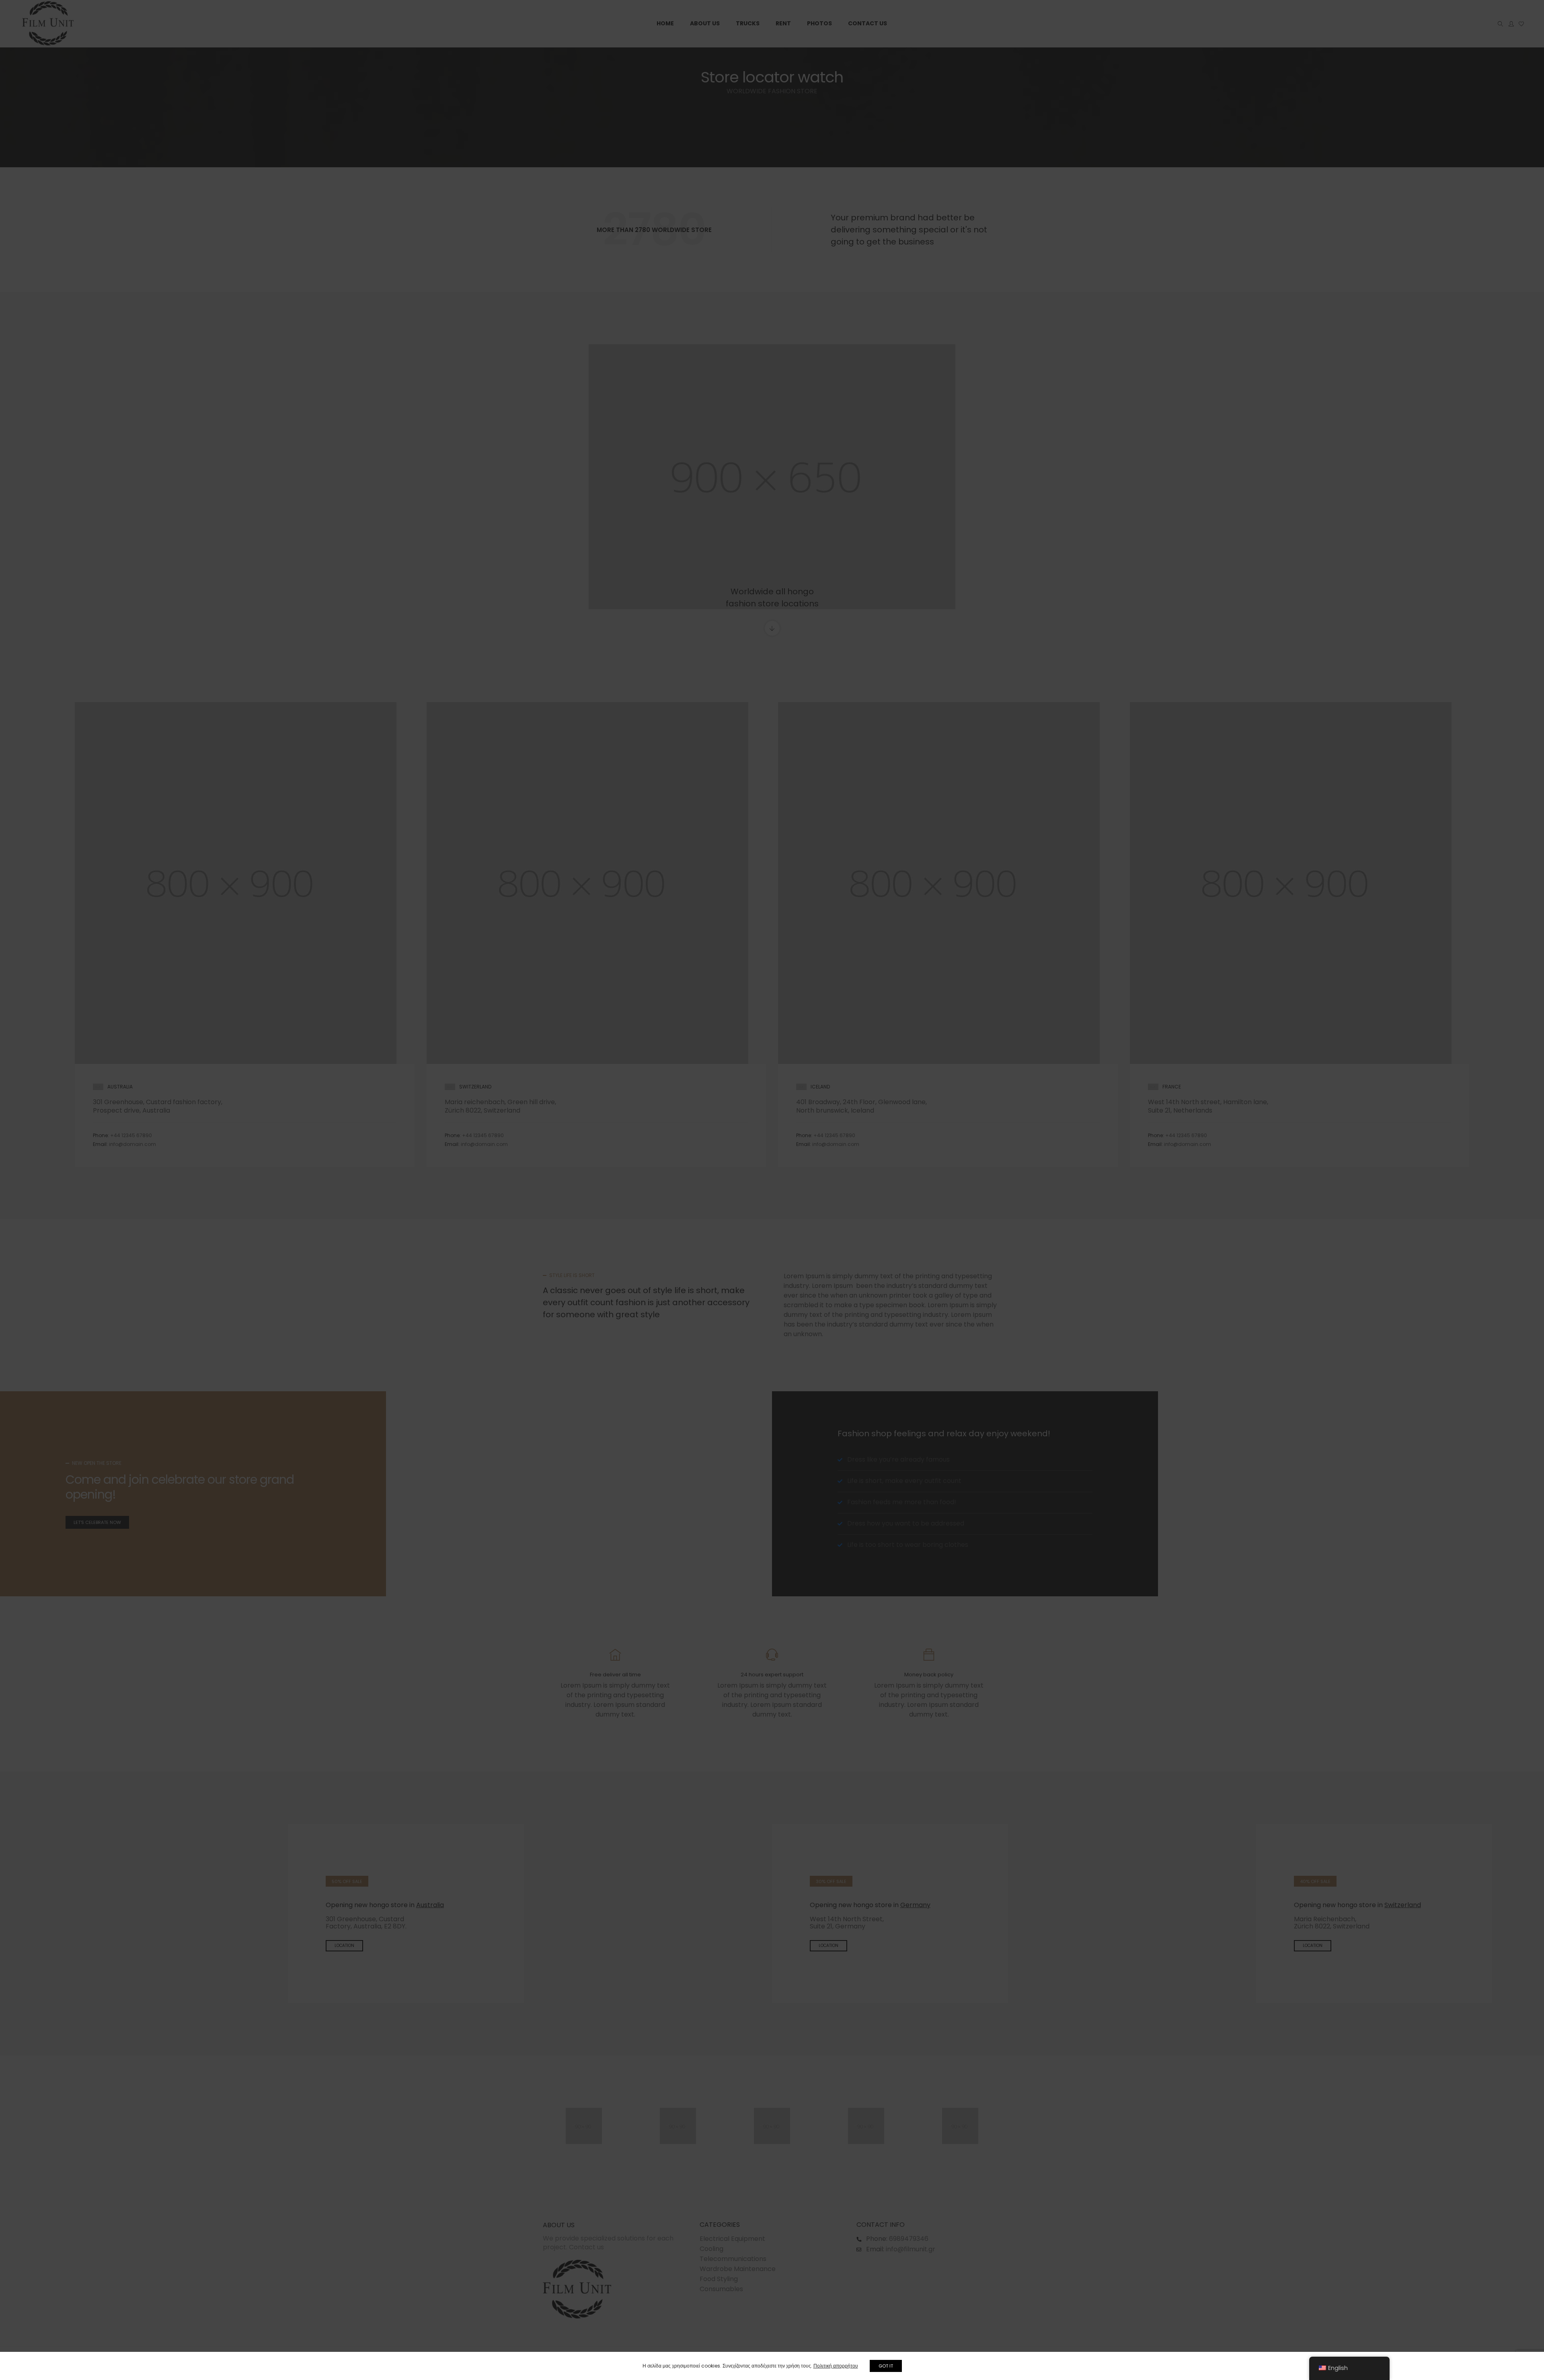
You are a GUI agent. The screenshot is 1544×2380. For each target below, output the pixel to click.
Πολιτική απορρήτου (836, 2366)
